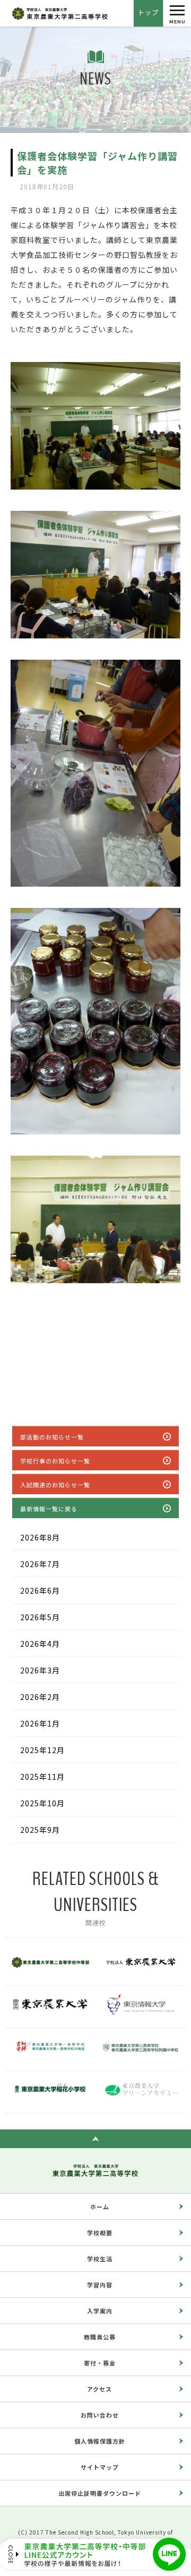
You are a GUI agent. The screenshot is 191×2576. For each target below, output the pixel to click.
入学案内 (100, 2311)
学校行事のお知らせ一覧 (55, 1461)
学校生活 (100, 2259)
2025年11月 (42, 1777)
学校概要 (100, 2233)
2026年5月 (40, 1617)
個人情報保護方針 (100, 2441)
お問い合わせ (100, 2415)
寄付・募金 (100, 2363)
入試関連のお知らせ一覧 (55, 1485)
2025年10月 (42, 1803)
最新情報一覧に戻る (49, 1509)
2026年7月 (40, 1564)
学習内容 (100, 2285)
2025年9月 (40, 1830)
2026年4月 (40, 1644)
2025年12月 (42, 1750)
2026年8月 (40, 1537)
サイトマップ (100, 2467)
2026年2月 (40, 1697)
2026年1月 (40, 1723)
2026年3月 (40, 1670)
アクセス (99, 2389)
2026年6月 (40, 1590)
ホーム (100, 2207)
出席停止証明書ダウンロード (100, 2493)
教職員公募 (100, 2337)
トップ (148, 12)
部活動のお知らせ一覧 (52, 1437)
